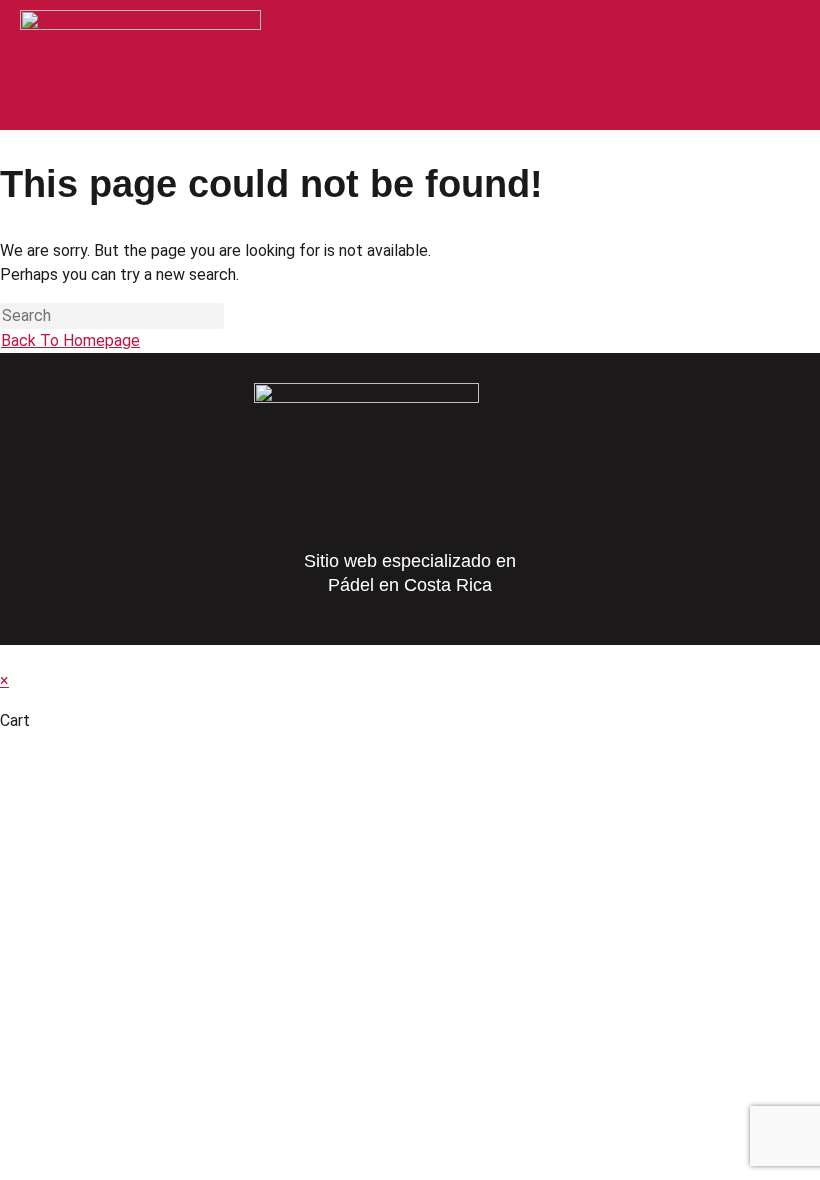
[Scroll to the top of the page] (6, 656)
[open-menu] (781, 32)
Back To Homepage (70, 340)
